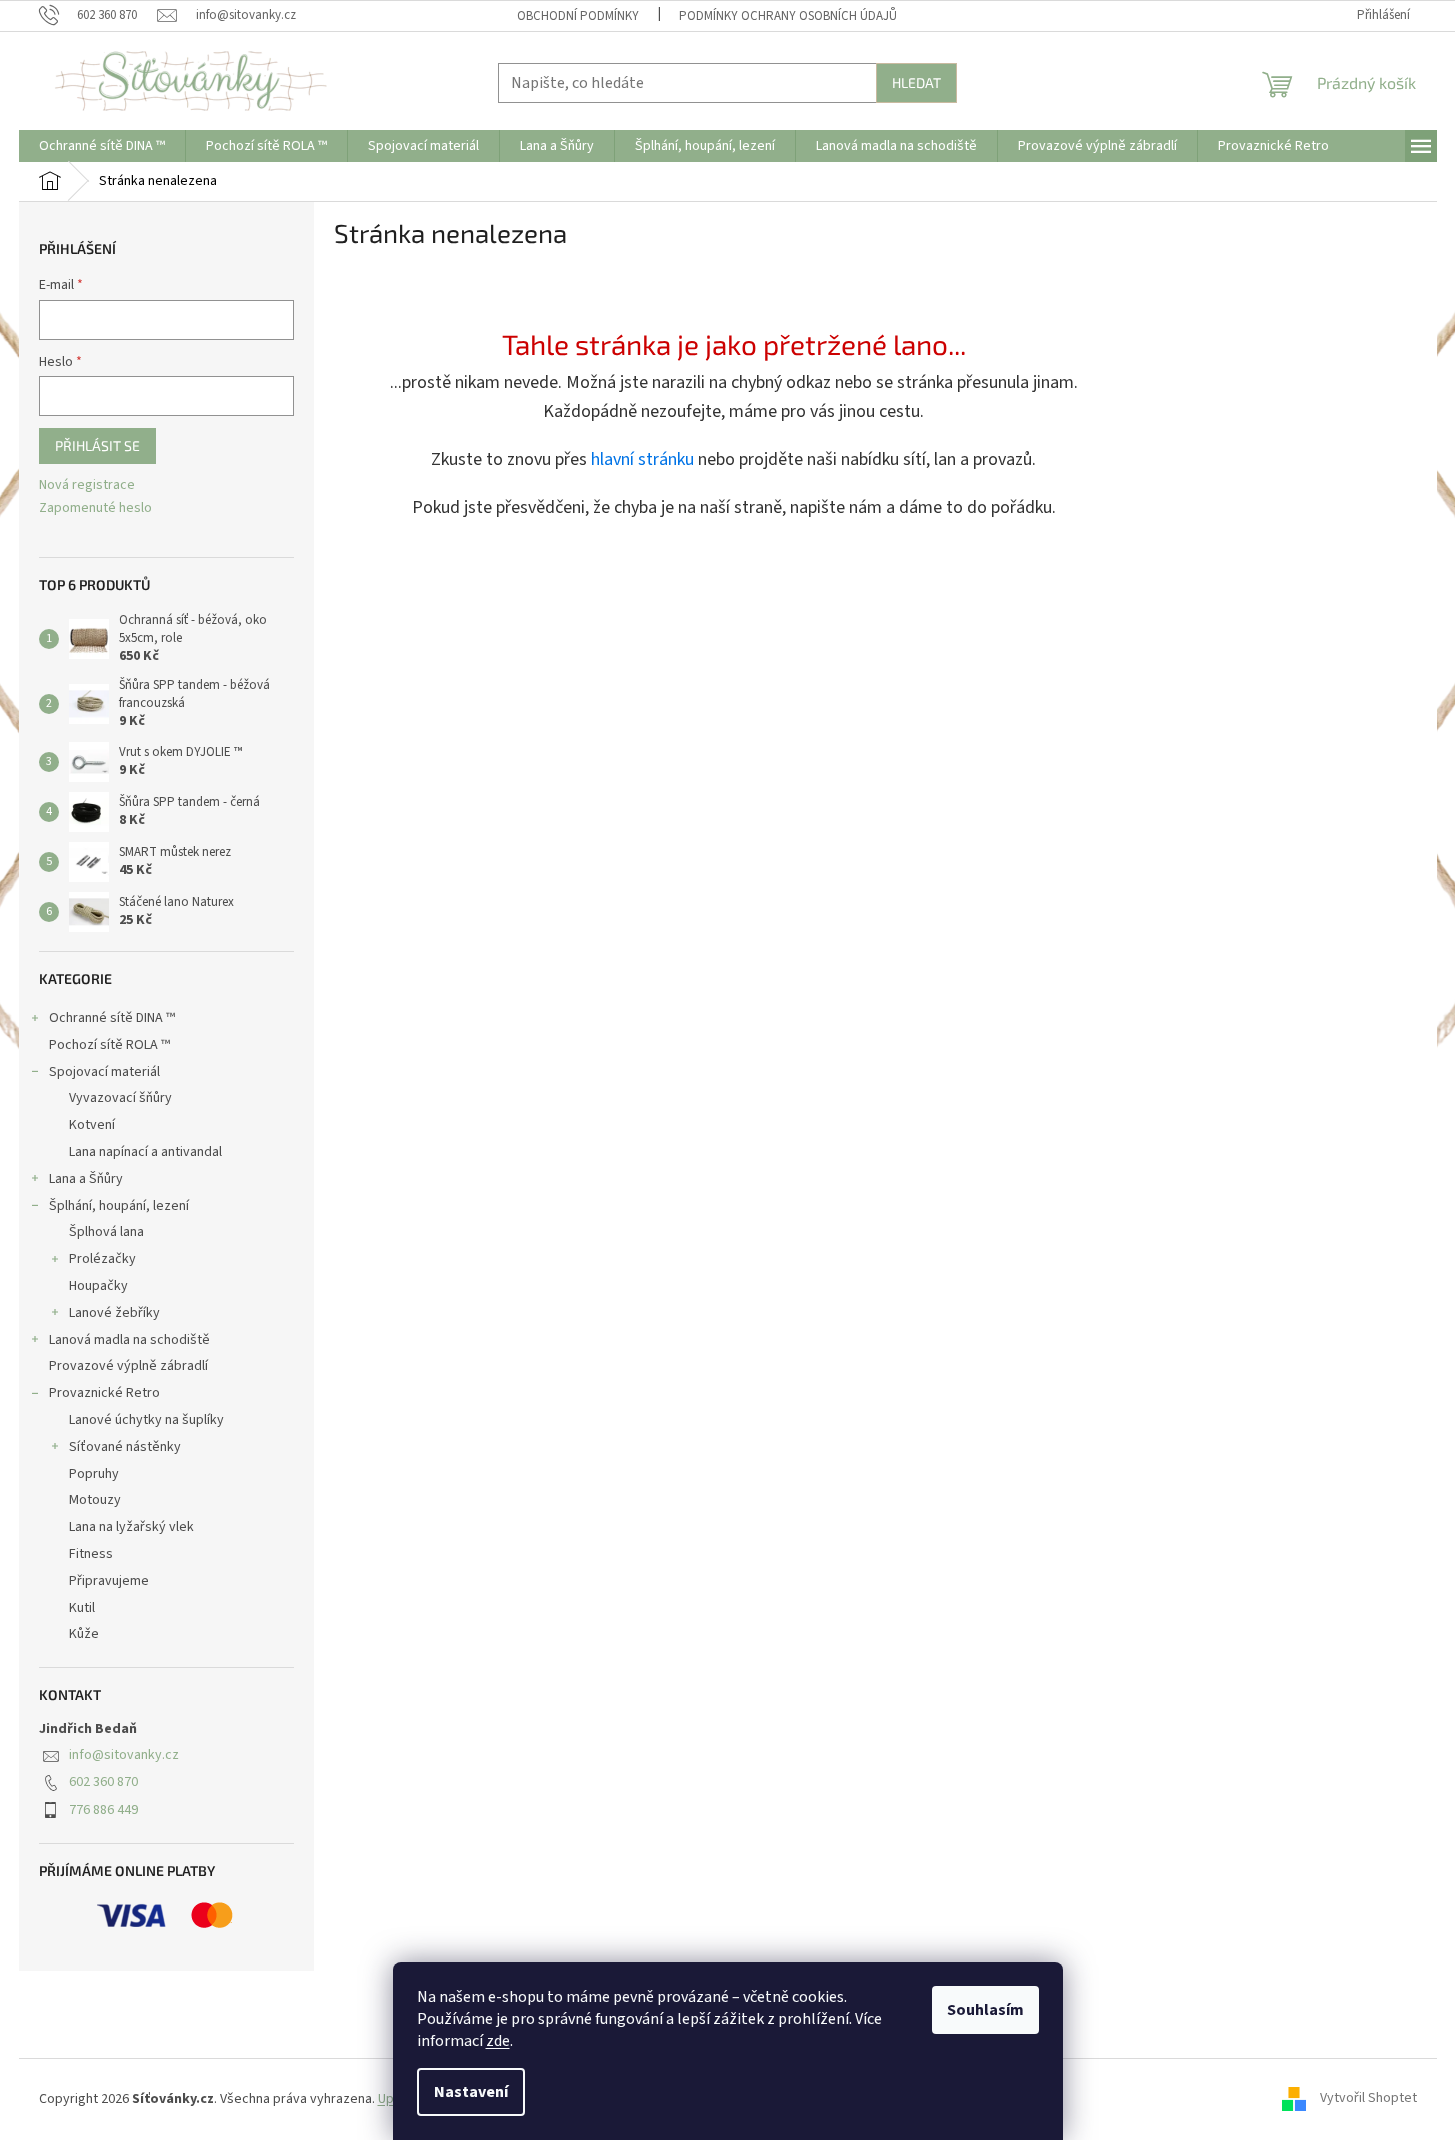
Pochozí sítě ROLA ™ (109, 1045)
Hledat (916, 82)
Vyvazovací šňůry (120, 1098)
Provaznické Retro (104, 1393)
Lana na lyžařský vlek (131, 1527)
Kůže (84, 1634)
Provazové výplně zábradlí (128, 1366)
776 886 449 (103, 1810)
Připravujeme (109, 1581)
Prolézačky (102, 1259)
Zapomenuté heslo (95, 508)
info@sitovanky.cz (124, 1755)
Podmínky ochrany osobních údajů (788, 16)
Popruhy (94, 1474)
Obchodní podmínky (578, 16)
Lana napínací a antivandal (145, 1152)
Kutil (82, 1608)
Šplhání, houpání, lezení (119, 1206)
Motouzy (95, 1500)
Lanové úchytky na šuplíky (146, 1420)
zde (498, 2041)
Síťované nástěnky (125, 1447)
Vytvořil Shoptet (1368, 2099)
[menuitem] (102, 146)
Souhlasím (985, 2010)
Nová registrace (87, 485)
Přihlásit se (97, 445)
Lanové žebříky (114, 1313)
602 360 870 (103, 1782)
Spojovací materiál (104, 1072)
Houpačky (98, 1286)
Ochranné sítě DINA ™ (112, 1018)
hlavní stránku (642, 459)
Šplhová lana (106, 1232)
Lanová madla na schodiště (129, 1340)
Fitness (91, 1554)
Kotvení (92, 1125)
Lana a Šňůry (86, 1179)
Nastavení (471, 2092)
